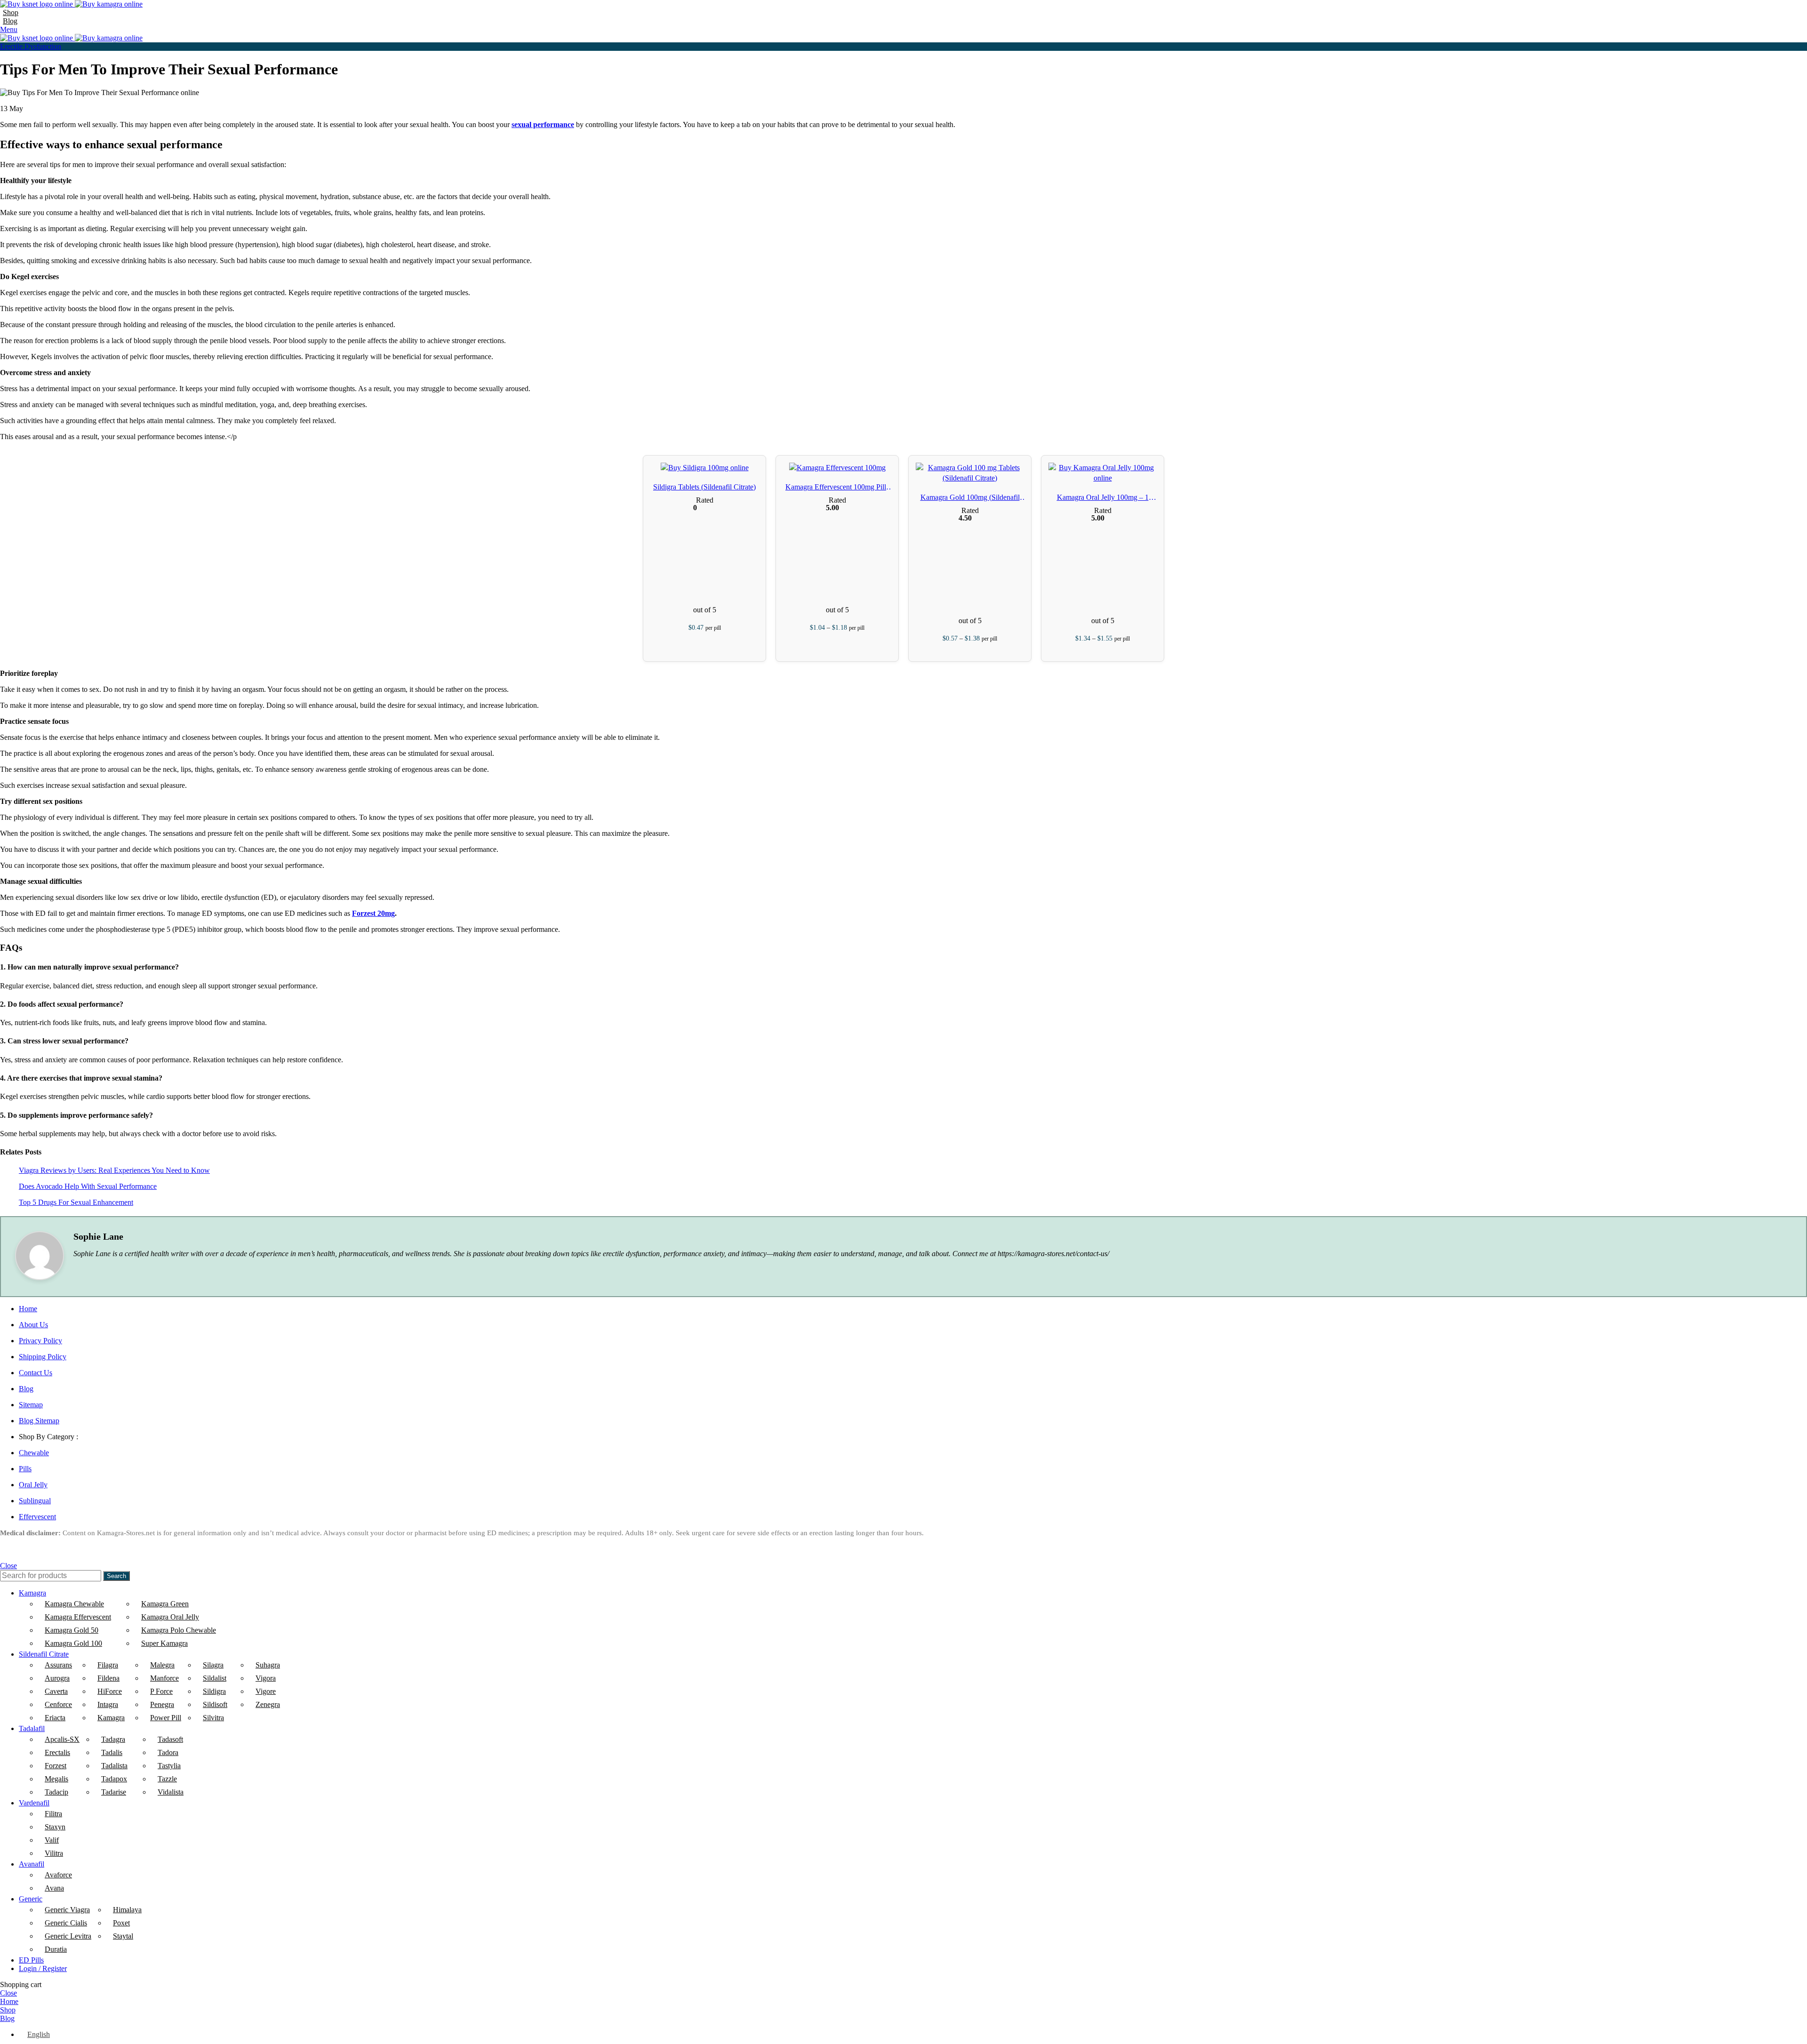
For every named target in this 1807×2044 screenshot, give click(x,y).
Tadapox (114, 1779)
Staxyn (55, 1827)
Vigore (266, 1691)
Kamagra (111, 1718)
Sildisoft (215, 1704)
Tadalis (112, 1752)
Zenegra (268, 1704)
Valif (52, 1840)
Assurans (58, 1665)
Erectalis (57, 1752)
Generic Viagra (67, 1910)
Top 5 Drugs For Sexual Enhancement (76, 1202)
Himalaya (127, 1910)
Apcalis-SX (62, 1739)
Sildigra (214, 1691)
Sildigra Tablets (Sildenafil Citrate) (704, 487)
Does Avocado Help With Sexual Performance (88, 1186)
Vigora (266, 1678)
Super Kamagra (164, 1643)
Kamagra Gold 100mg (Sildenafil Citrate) (970, 498)
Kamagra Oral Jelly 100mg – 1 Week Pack (1103, 498)
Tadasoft (170, 1739)
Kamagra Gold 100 (73, 1643)
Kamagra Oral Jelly (170, 1617)
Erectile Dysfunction (31, 46)
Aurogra (57, 1678)
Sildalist (215, 1678)
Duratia (56, 1949)
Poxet (121, 1923)
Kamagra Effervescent (78, 1617)
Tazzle (167, 1779)
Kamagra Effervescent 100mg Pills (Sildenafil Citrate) (837, 488)
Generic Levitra (68, 1936)
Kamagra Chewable (74, 1604)
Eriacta (55, 1718)
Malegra (162, 1665)
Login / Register (43, 1968)
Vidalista (171, 1792)
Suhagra (268, 1665)
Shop (11, 12)
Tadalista (114, 1766)
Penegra (162, 1704)
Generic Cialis (66, 1923)
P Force (161, 1691)
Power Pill (166, 1718)
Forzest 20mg (373, 913)
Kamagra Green (165, 1604)
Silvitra (213, 1718)
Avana (54, 1888)
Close (8, 1566)
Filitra (53, 1814)
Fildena (108, 1678)
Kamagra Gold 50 (72, 1630)
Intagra (108, 1704)
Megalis (56, 1779)
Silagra (213, 1665)
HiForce (110, 1691)
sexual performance (543, 124)
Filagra (108, 1665)
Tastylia (169, 1766)
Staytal (123, 1936)
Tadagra (113, 1739)
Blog (10, 21)
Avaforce (58, 1875)
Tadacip (56, 1792)
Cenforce (58, 1704)
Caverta (56, 1691)
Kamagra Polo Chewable (179, 1630)
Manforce (164, 1678)
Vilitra (54, 1853)
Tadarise (114, 1792)
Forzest (56, 1766)
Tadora (168, 1752)
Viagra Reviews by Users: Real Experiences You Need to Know (114, 1170)
